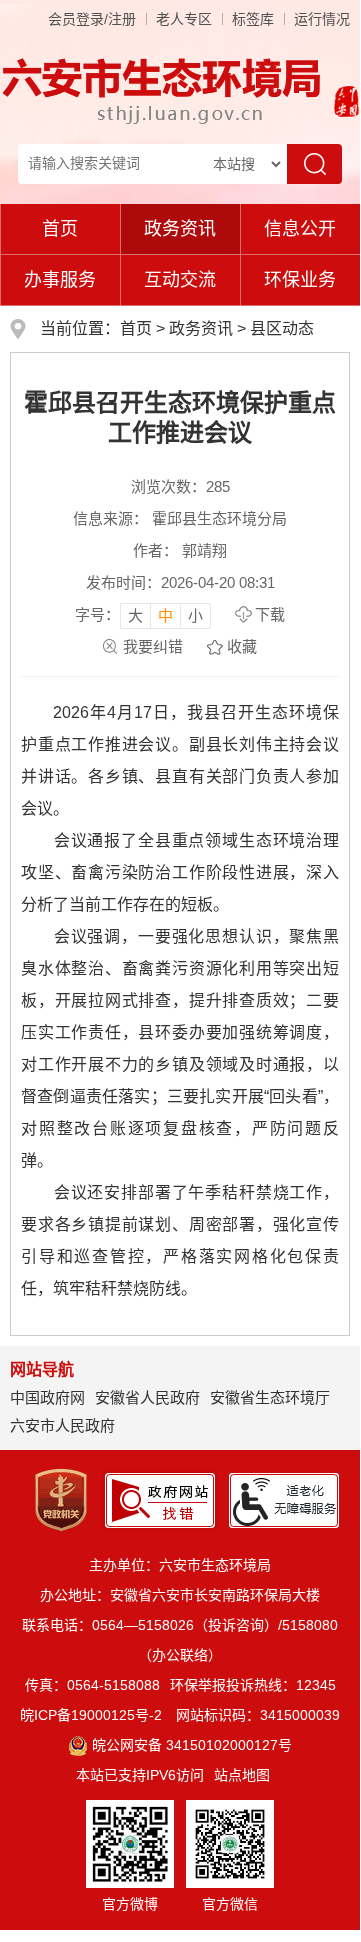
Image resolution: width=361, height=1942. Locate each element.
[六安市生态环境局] (164, 90)
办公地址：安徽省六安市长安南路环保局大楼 (180, 1595)
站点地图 (242, 1775)
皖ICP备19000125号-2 (91, 1715)
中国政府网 (47, 1397)
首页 (60, 229)
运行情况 (322, 19)
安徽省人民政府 (147, 1397)
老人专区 (184, 19)
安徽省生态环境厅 (270, 1397)
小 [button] (195, 615)
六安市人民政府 (62, 1425)
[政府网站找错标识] (160, 1499)
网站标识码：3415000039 (258, 1715)
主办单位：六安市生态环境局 (180, 1565)
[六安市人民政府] (342, 104)
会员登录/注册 (92, 19)
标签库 (253, 19)
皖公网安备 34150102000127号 (192, 1745)
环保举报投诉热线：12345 (253, 1685)
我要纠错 (153, 646)
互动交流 (180, 280)
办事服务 (60, 280)
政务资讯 (180, 229)
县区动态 (282, 328)
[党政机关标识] (61, 1499)
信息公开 (300, 229)
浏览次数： (180, 486)
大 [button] (135, 615)
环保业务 (300, 280)
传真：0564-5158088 (92, 1685)
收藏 (242, 646)
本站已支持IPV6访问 (140, 1775)
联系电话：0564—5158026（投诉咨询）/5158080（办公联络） (180, 1640)
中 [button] (165, 615)
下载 (270, 614)
